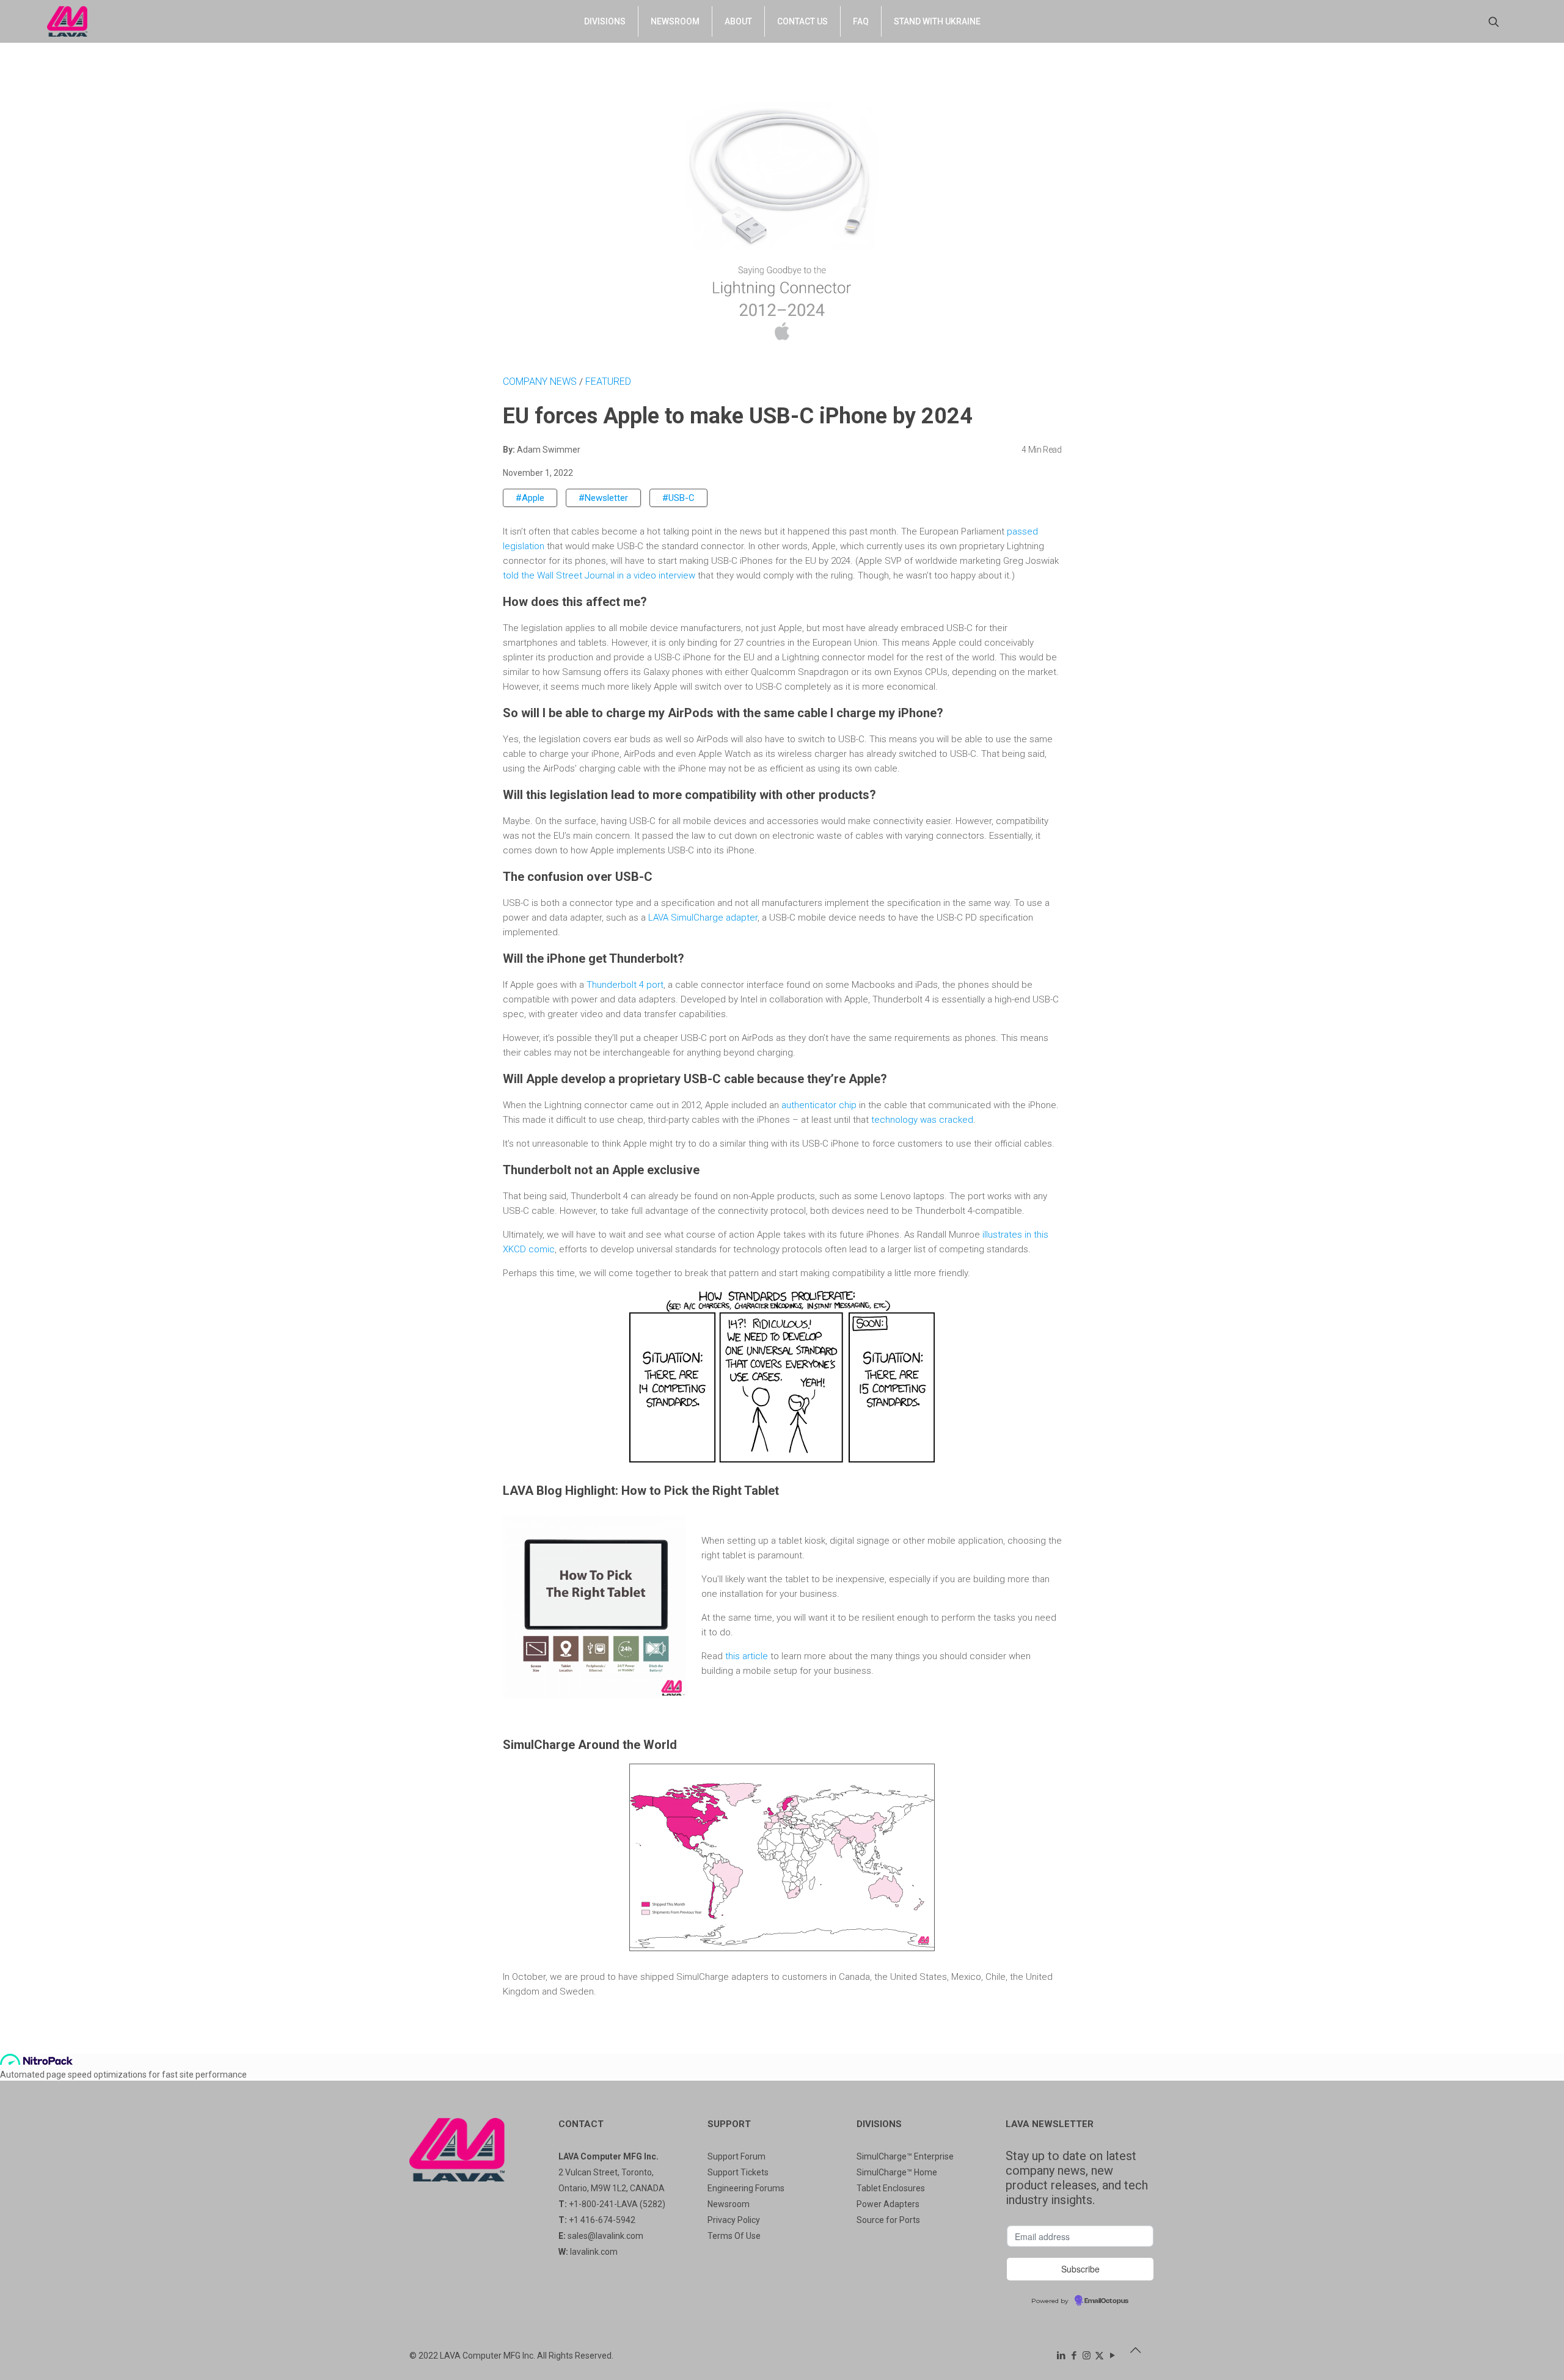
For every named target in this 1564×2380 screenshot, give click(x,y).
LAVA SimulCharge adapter (703, 918)
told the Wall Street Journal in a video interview (599, 575)
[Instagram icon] (1087, 2356)
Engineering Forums (746, 2188)
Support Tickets (738, 2172)
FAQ (861, 21)
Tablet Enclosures (891, 2188)
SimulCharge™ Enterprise (905, 2156)
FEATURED (608, 381)
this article (747, 1656)
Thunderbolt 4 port (625, 985)
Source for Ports (888, 2220)
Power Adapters (888, 2204)
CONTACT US (802, 21)
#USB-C (678, 498)
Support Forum (736, 2156)
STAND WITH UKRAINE (937, 21)
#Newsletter (603, 498)
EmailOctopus (1106, 2301)
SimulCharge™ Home (897, 2172)
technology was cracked (922, 1120)
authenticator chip (819, 1105)
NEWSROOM (675, 21)
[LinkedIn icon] (1061, 2356)
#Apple (530, 498)
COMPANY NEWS (541, 381)
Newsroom (729, 2204)
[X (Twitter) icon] (1099, 2356)
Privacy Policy (734, 2220)
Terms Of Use (734, 2236)
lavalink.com (594, 2252)
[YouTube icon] (1112, 2356)
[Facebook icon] (1074, 2356)
